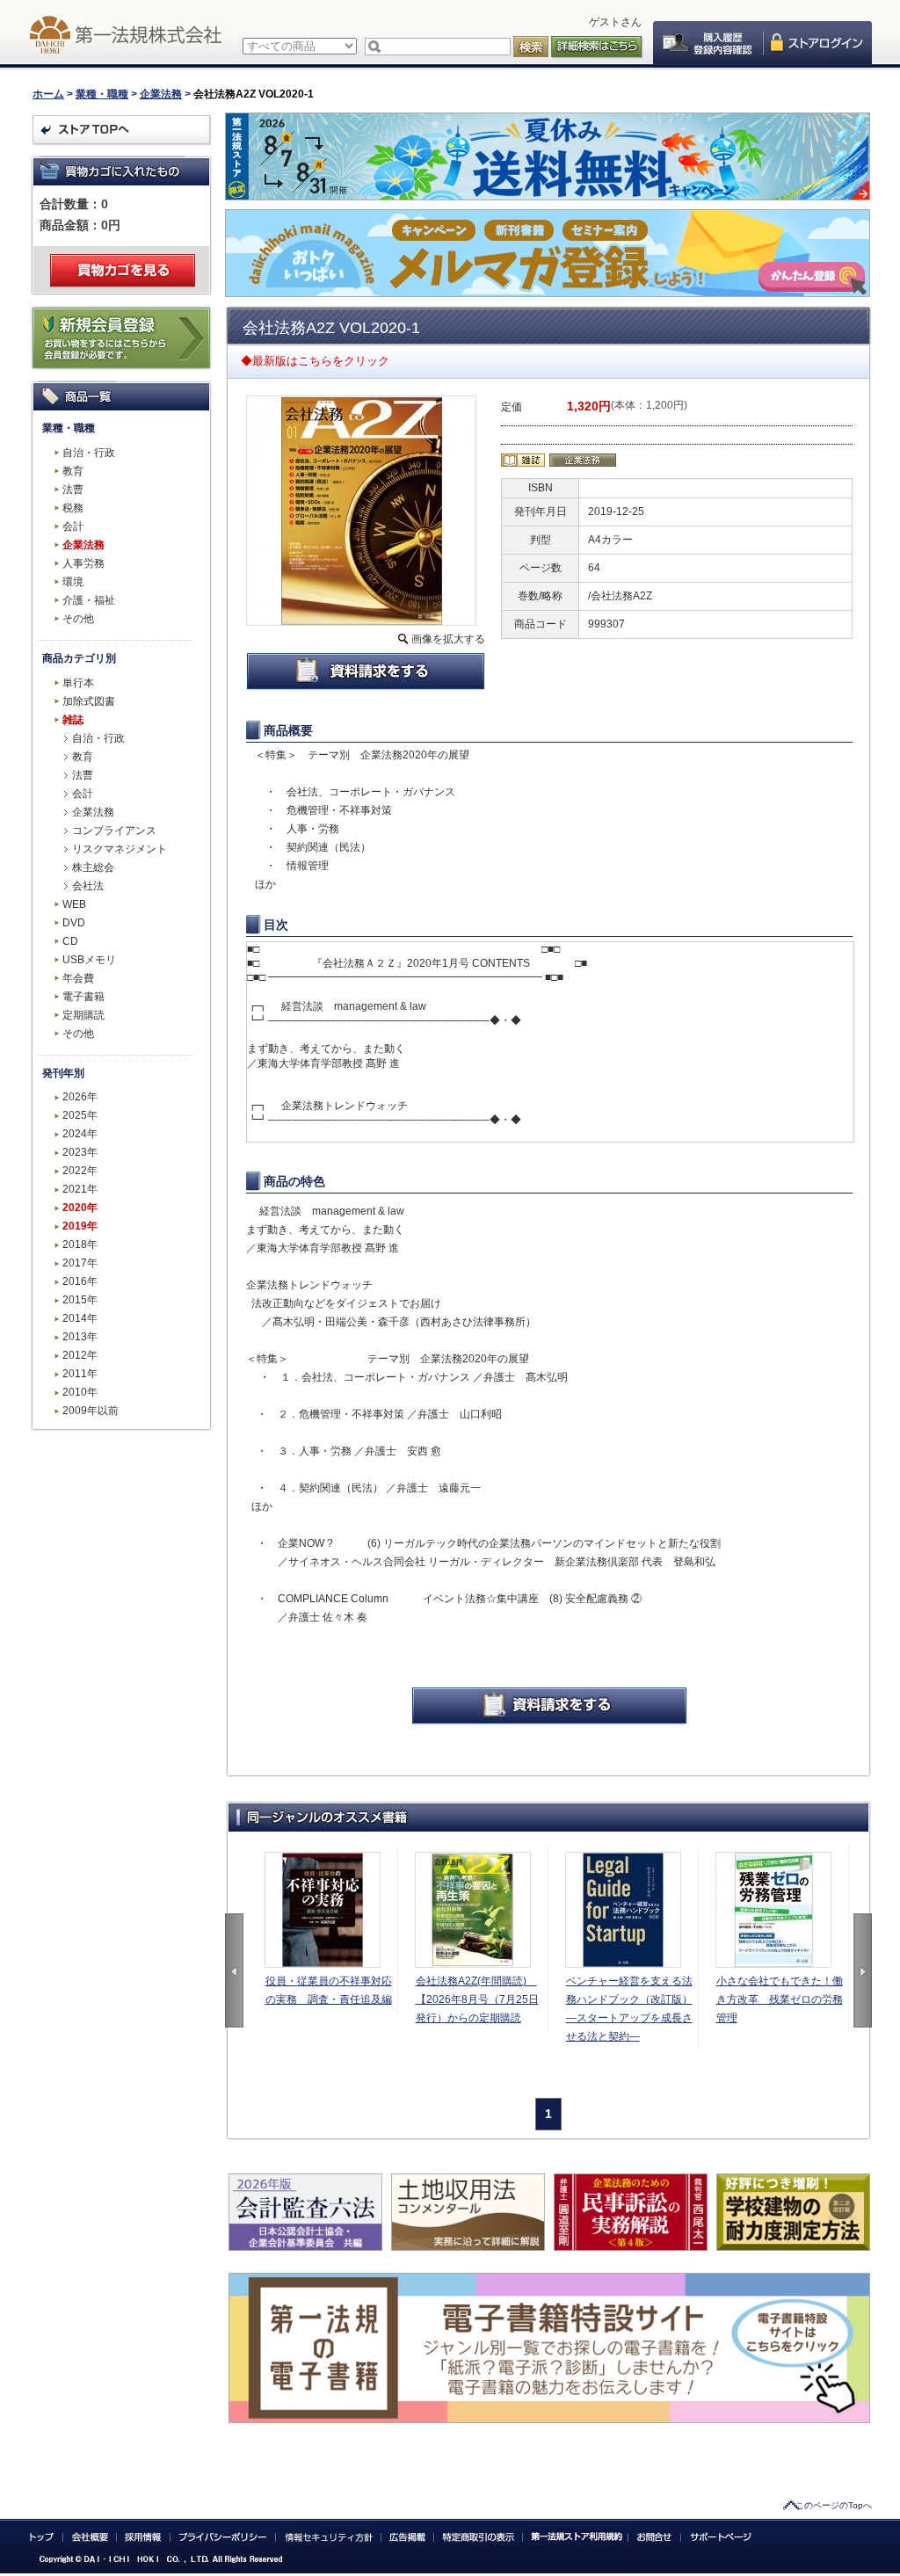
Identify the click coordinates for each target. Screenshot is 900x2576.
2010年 (80, 1392)
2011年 (80, 1374)
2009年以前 (91, 1411)
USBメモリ (89, 960)
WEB (74, 904)
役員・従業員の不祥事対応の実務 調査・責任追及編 (329, 1990)
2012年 (80, 1355)
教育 (73, 471)
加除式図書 (89, 701)
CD (70, 941)
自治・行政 (89, 453)
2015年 (80, 1300)
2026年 (80, 1097)
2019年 (80, 1226)
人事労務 (83, 563)
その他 (78, 619)
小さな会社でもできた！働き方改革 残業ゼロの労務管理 (780, 1999)
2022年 (80, 1171)
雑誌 (73, 720)
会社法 (88, 886)
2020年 (80, 1208)
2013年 (80, 1337)
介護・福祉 (89, 600)
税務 (73, 508)
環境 (73, 582)
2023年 (80, 1152)
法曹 (73, 490)
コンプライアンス (114, 831)
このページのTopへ (834, 2505)
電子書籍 (83, 997)
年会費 (78, 978)
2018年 (80, 1244)
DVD (74, 923)
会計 (73, 526)
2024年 (80, 1134)
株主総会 (93, 867)
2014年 (80, 1318)
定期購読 (83, 1015)
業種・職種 (102, 94)
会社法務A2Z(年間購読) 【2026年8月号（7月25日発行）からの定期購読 (477, 1999)
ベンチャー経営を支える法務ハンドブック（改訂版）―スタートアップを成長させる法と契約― (629, 2009)
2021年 (80, 1189)
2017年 (80, 1263)
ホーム (48, 94)
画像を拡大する (448, 639)
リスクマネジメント (120, 849)
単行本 (78, 683)
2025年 (80, 1115)
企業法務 (161, 94)
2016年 (80, 1281)
